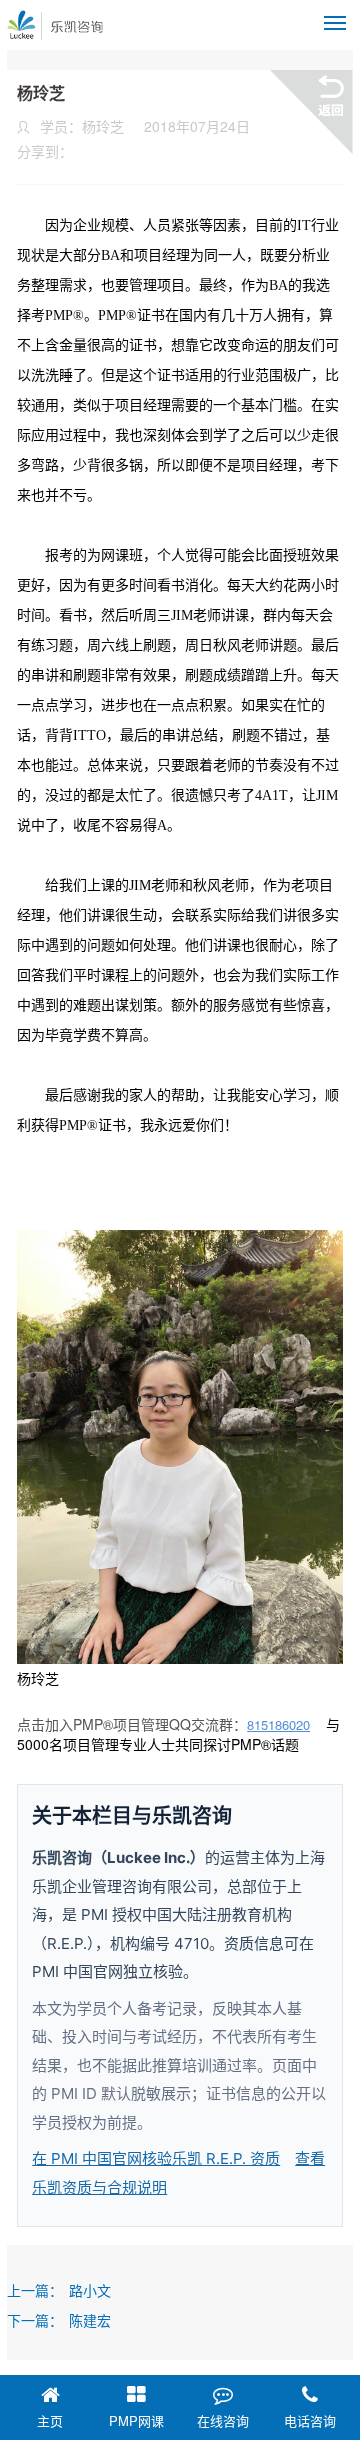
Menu (335, 22)
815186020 (278, 1724)
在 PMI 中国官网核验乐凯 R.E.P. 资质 (156, 2158)
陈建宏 (90, 2320)
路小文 (90, 2290)
